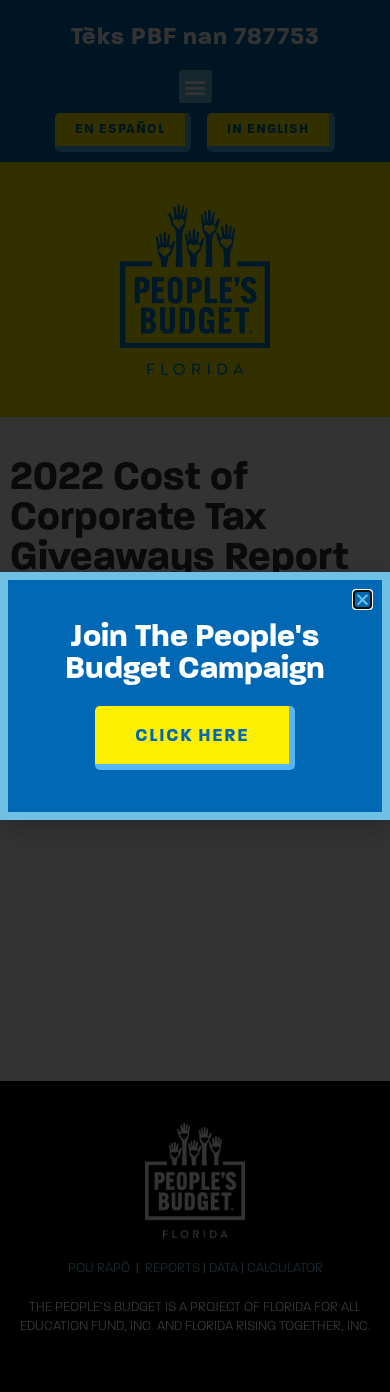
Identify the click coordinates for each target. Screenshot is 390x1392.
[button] (362, 599)
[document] (195, 696)
